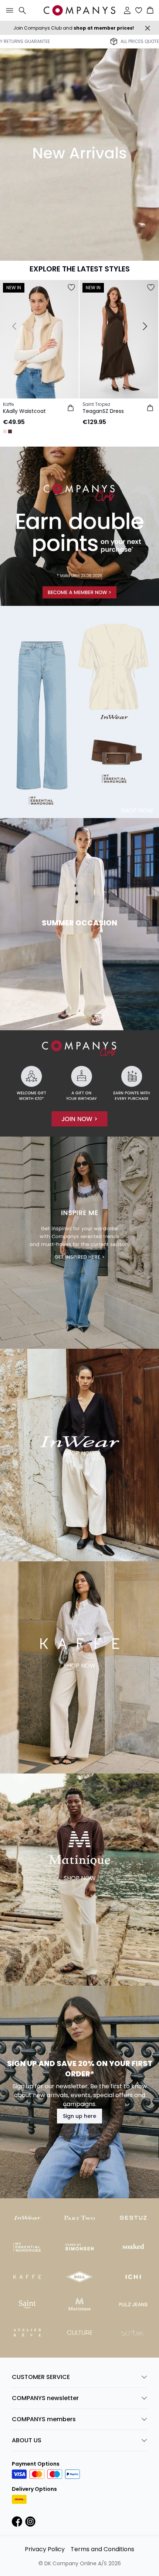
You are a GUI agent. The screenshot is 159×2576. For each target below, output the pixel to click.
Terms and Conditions (102, 2549)
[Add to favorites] (71, 287)
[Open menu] (8, 10)
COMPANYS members (44, 2419)
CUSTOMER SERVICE (41, 2377)
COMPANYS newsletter (45, 2398)
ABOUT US (27, 2440)
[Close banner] (148, 28)
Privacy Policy (45, 2549)
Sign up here (79, 2116)
